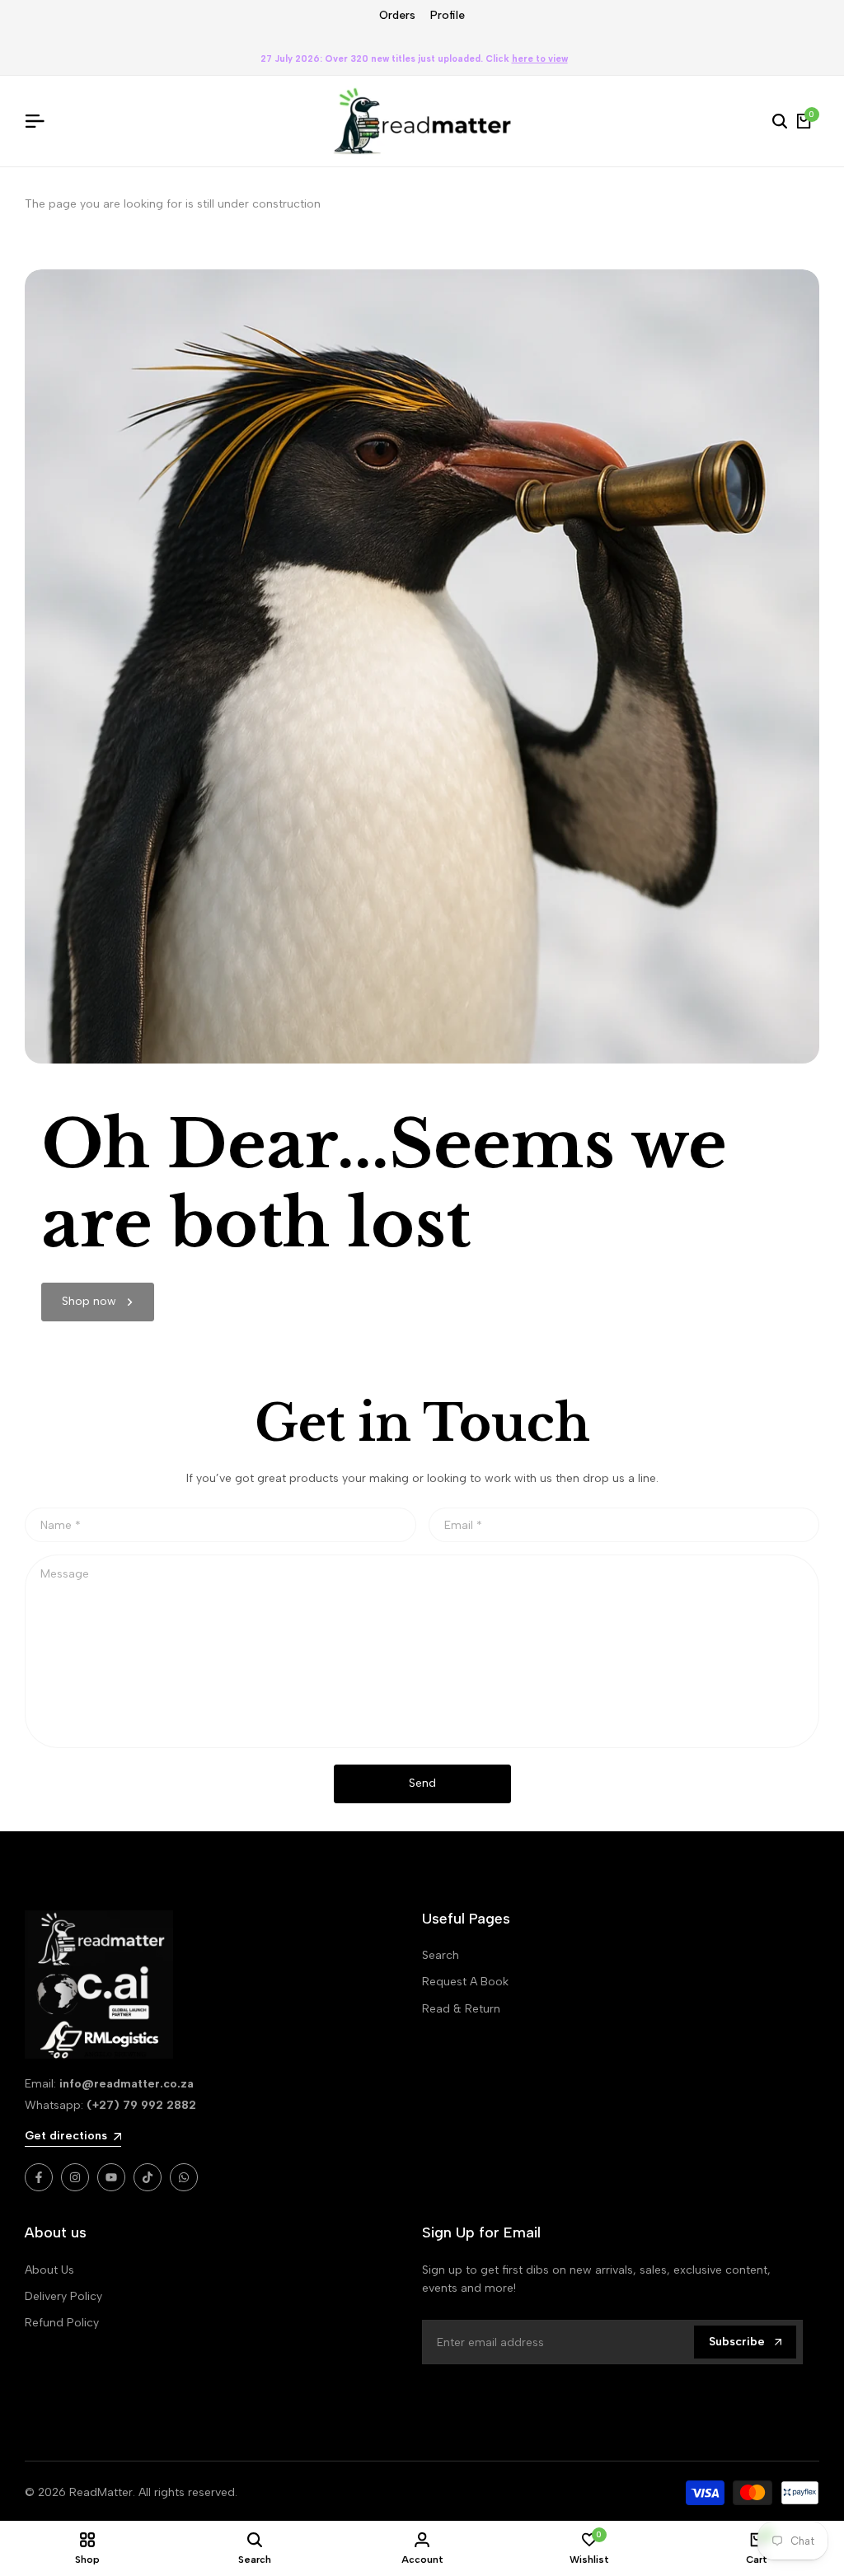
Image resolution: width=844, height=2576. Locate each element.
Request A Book (465, 1982)
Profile (448, 15)
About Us (49, 2270)
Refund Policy (62, 2323)
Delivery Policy (63, 2296)
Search (441, 1955)
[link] (98, 1302)
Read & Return (461, 2009)
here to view (540, 59)
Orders (397, 15)
